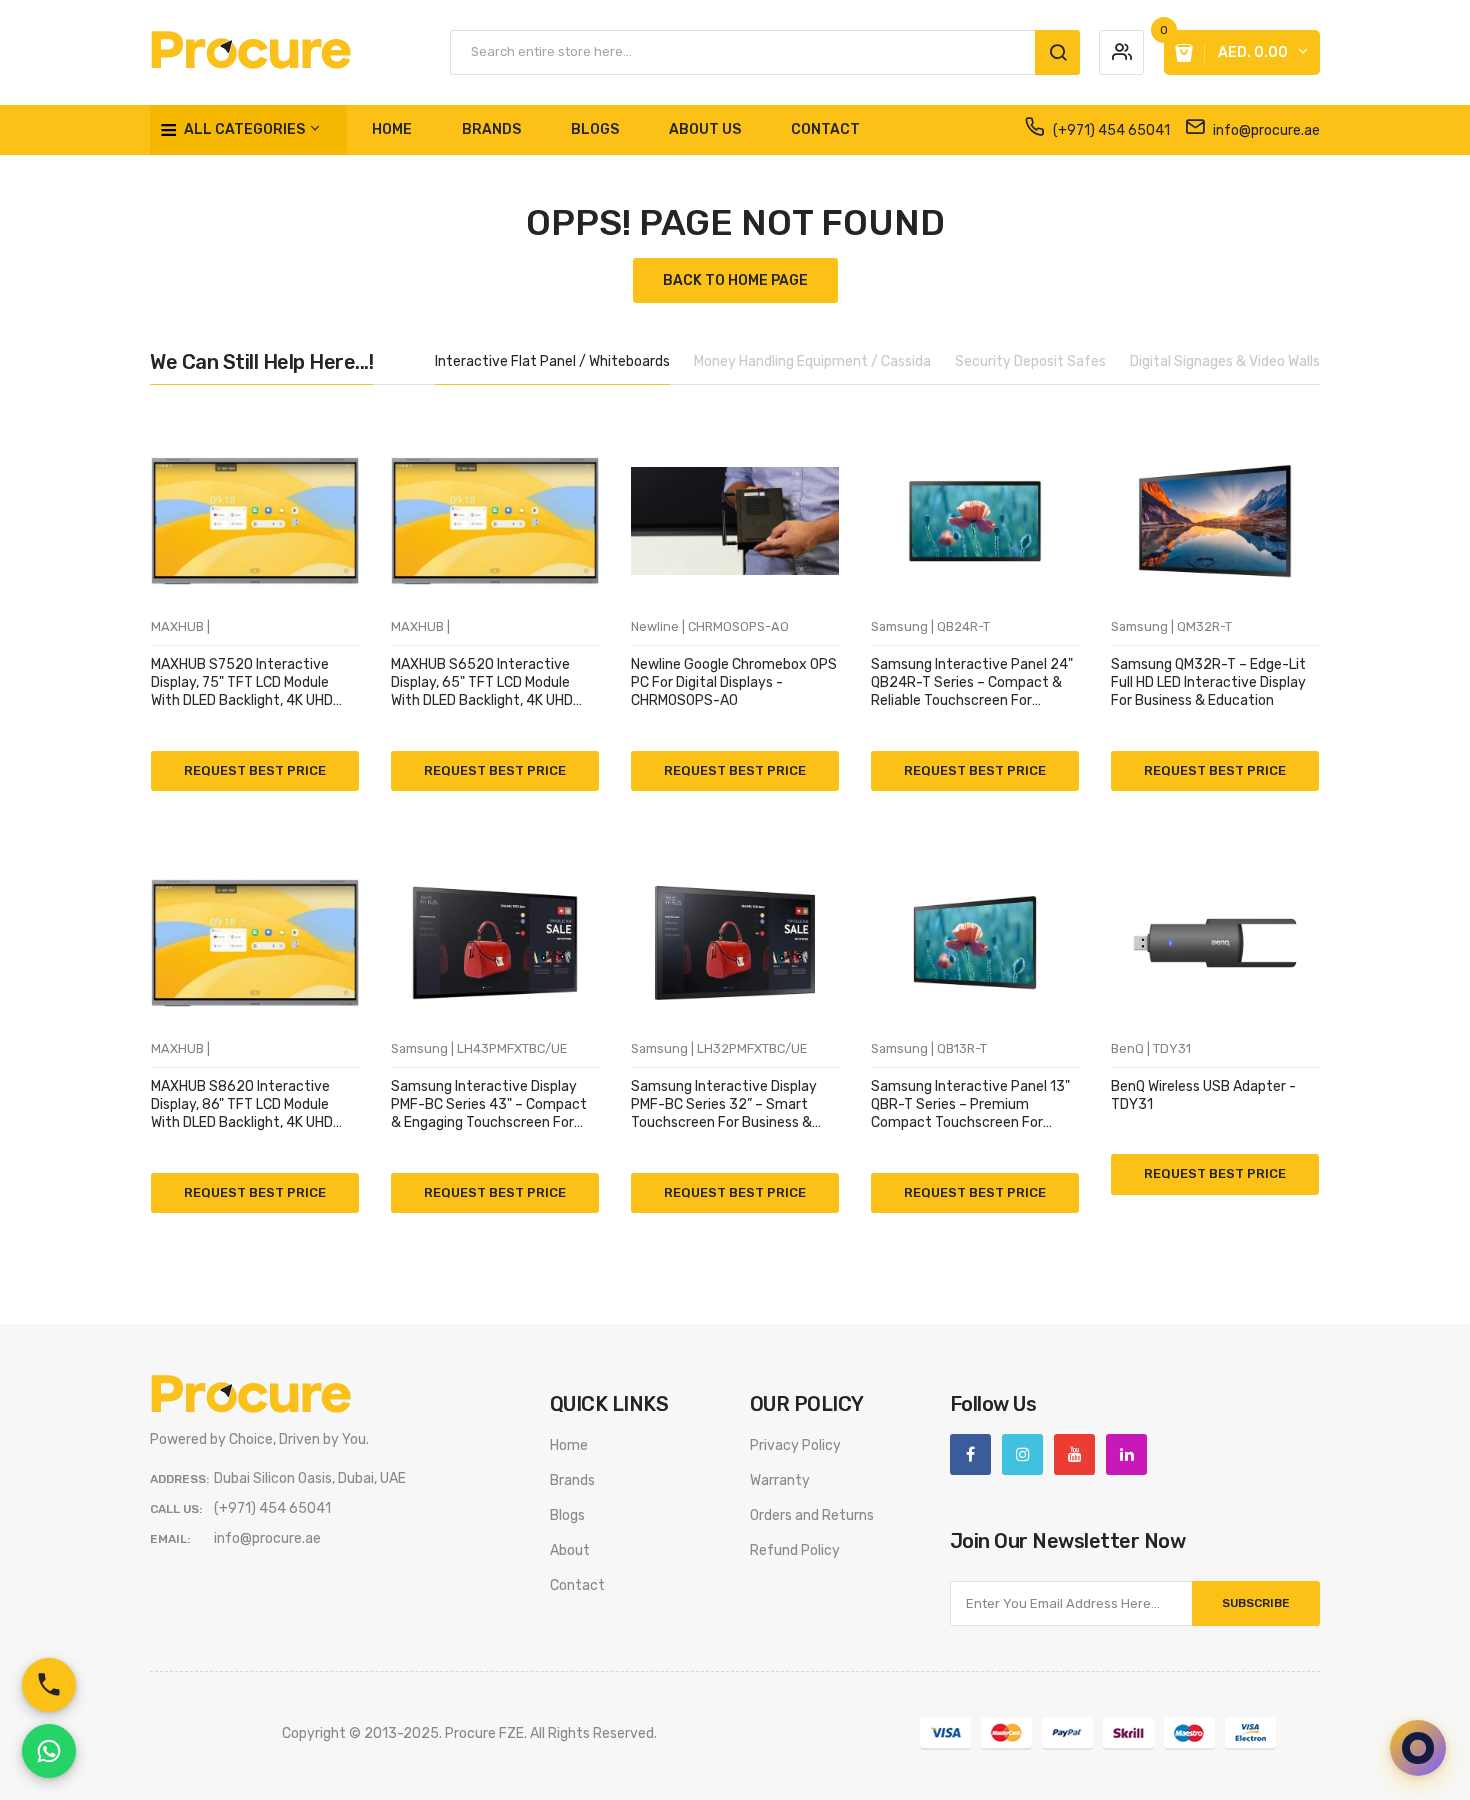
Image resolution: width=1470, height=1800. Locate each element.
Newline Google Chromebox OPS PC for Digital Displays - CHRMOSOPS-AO (734, 682)
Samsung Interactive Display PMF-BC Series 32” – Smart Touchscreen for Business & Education (724, 1105)
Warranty (780, 1480)
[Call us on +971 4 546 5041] (49, 1685)
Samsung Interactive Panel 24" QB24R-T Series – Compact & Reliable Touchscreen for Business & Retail (972, 683)
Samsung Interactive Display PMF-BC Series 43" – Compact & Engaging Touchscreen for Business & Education (489, 1105)
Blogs (567, 1515)
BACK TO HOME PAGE (735, 280)
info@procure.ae (1265, 130)
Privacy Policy (795, 1445)
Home (569, 1445)
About (570, 1550)
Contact (577, 1585)
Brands (572, 1480)
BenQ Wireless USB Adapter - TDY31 (1203, 1095)
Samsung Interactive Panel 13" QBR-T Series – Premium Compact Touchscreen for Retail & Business (970, 1105)
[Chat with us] (1418, 1748)
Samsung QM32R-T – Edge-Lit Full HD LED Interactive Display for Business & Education (1208, 682)
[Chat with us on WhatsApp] (49, 1751)
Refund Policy (795, 1550)
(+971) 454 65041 (1110, 130)
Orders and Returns (812, 1515)
